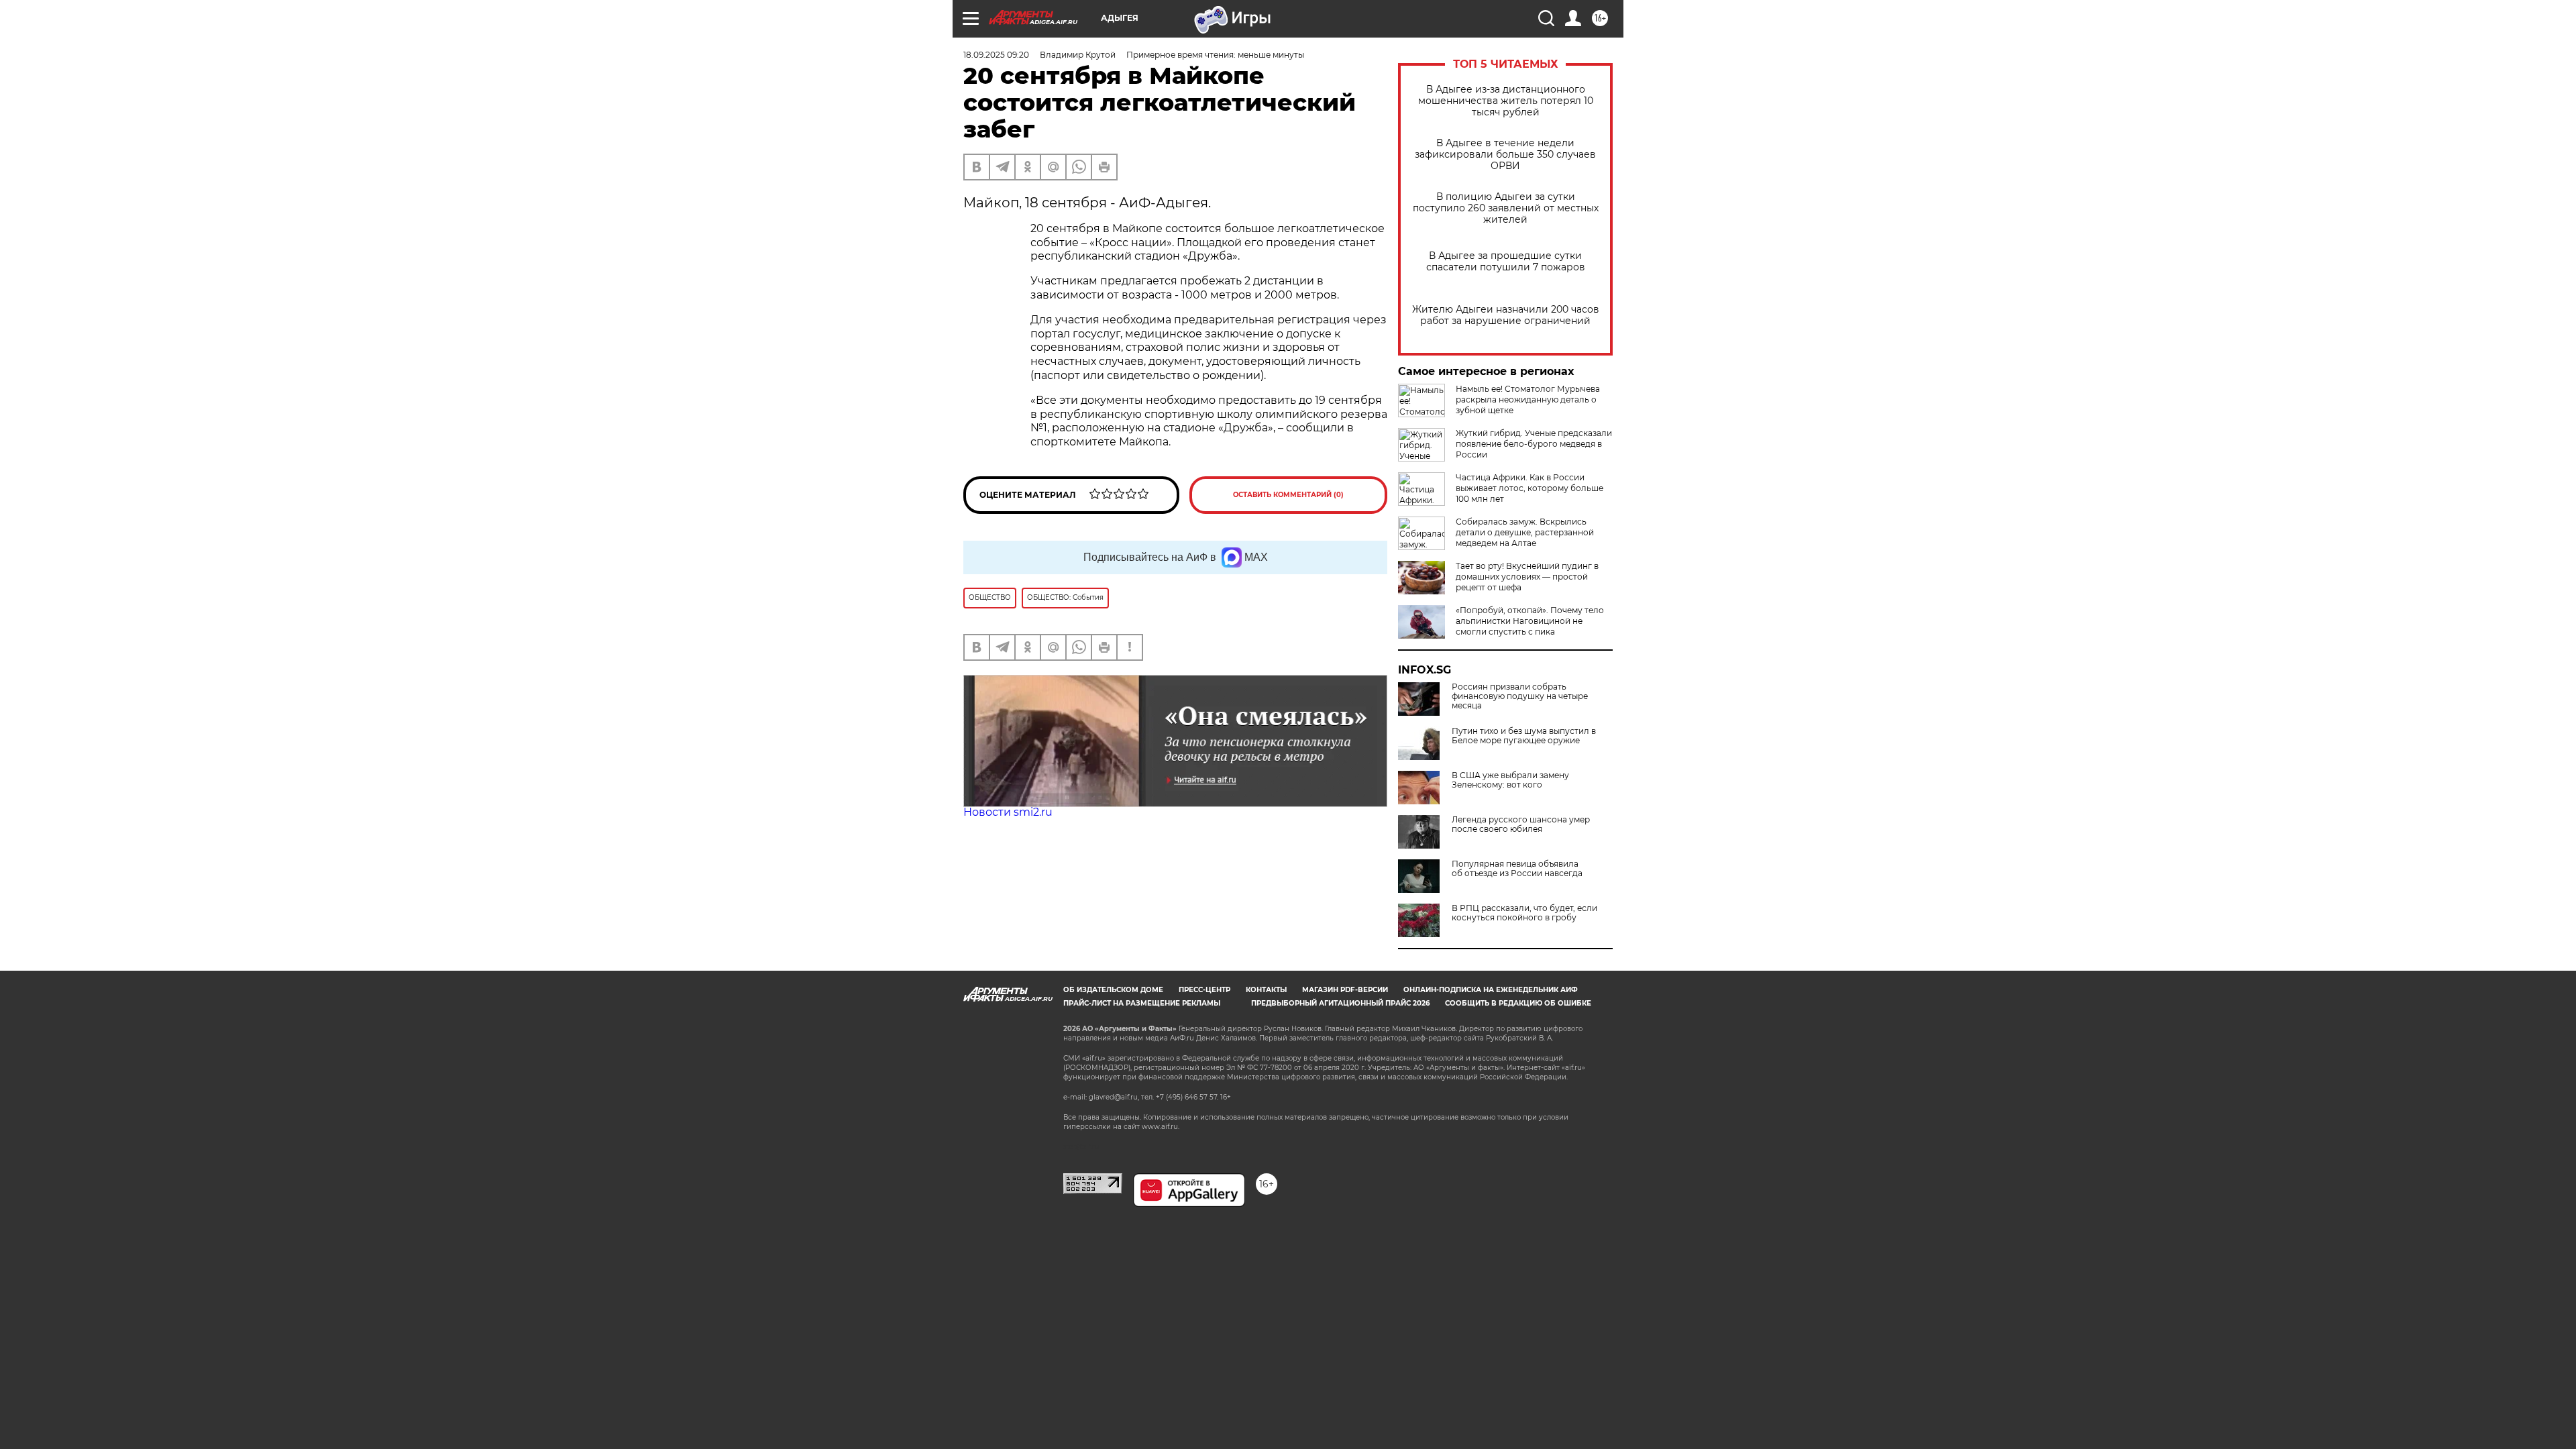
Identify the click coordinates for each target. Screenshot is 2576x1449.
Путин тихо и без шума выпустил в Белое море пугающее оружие (1524, 736)
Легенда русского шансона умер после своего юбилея (1521, 824)
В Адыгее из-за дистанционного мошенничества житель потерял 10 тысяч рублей (1506, 101)
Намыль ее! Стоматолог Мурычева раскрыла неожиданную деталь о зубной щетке (1528, 399)
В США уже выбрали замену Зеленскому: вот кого (1510, 780)
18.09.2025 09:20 (996, 55)
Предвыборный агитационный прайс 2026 (1340, 1003)
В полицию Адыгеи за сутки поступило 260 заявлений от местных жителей (1506, 208)
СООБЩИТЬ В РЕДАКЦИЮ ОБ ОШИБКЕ (1518, 1003)
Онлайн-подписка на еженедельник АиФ (1491, 990)
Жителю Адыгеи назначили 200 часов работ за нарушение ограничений (1506, 315)
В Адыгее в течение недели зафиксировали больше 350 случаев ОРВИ (1505, 155)
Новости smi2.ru (1008, 812)
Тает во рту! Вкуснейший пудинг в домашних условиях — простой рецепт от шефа (1527, 577)
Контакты (1266, 990)
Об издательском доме (1113, 990)
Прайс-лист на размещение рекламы (1142, 1003)
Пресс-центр (1204, 990)
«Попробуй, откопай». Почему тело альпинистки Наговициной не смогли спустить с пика (1530, 621)
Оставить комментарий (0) (1288, 495)
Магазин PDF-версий (1345, 990)
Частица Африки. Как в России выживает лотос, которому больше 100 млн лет (1529, 488)
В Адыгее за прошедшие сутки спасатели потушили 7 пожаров (1506, 262)
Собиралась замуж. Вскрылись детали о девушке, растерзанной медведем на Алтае (1525, 532)
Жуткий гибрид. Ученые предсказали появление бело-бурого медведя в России (1534, 444)
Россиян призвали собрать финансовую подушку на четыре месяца (1520, 696)
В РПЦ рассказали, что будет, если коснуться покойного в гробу (1524, 913)
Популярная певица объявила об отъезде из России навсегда (1517, 869)
